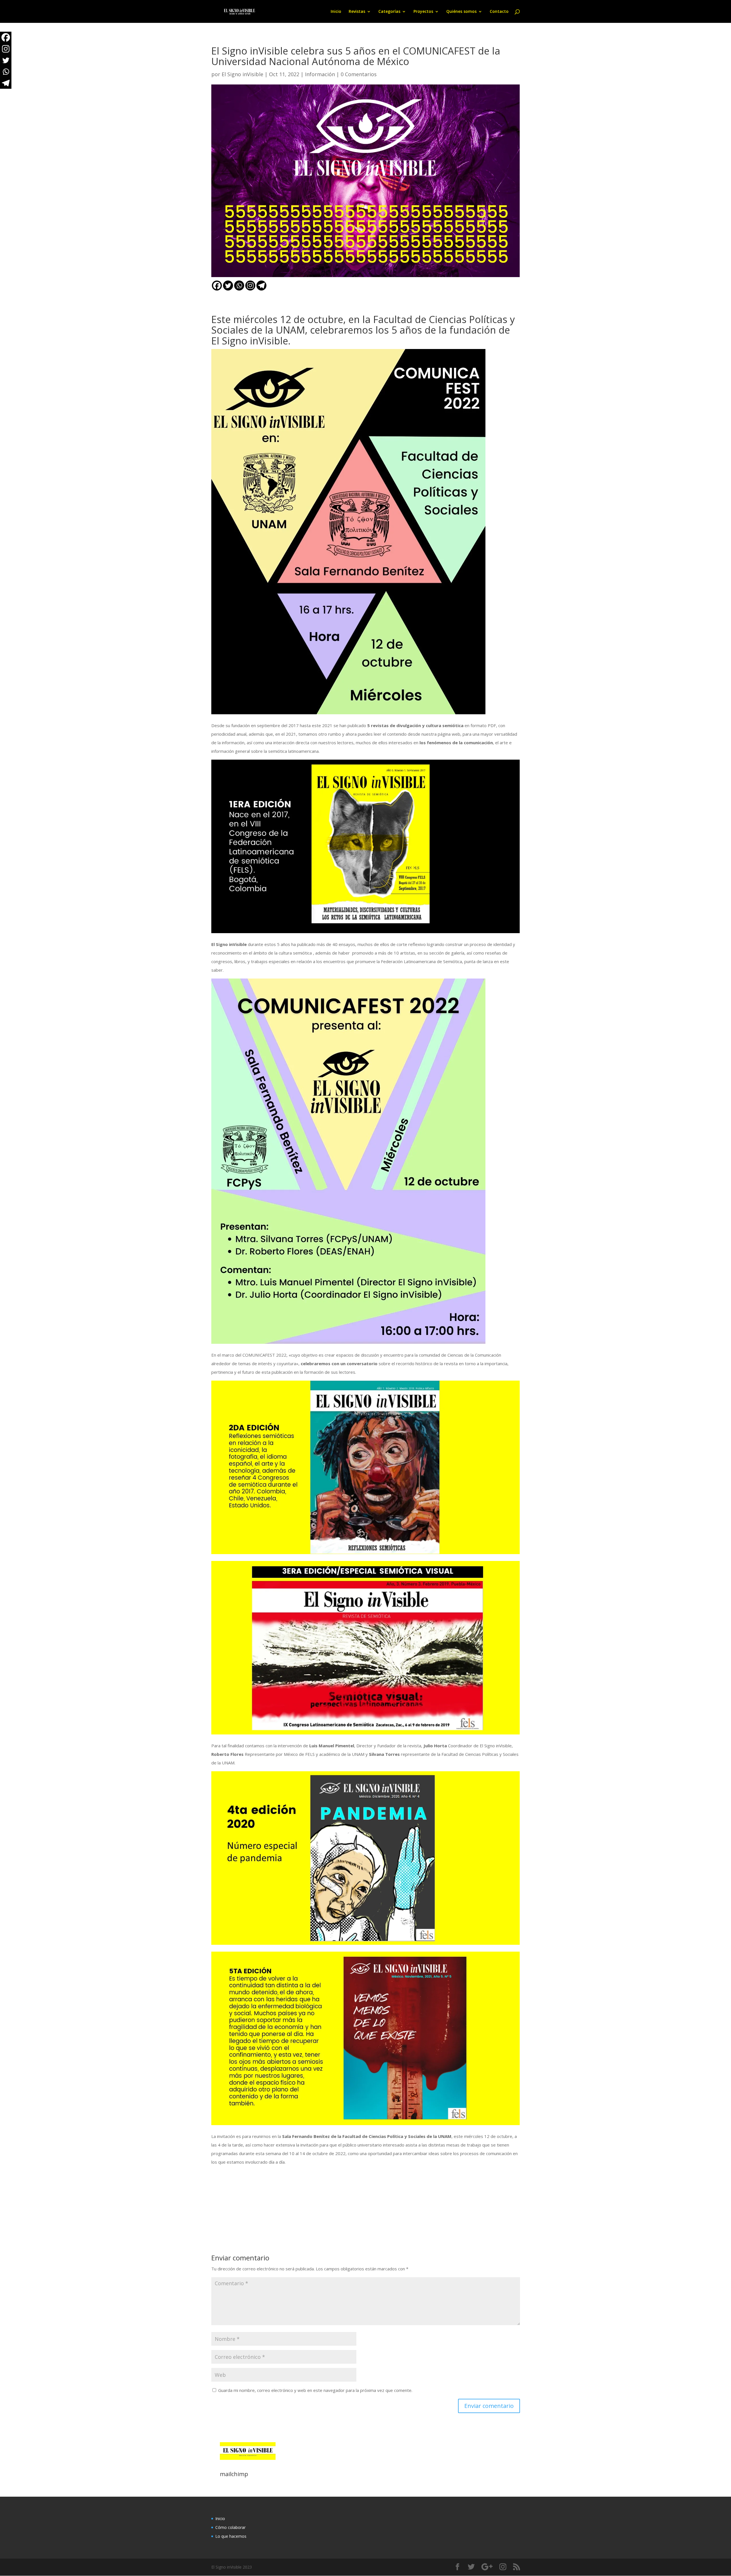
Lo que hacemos (231, 2536)
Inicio (336, 12)
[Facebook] (217, 286)
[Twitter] (228, 286)
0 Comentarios (359, 74)
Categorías (389, 12)
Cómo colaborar (230, 2527)
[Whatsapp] (239, 286)
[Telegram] (261, 286)
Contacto (499, 12)
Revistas (357, 12)
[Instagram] (250, 286)
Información (320, 74)
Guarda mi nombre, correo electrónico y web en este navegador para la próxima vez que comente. (315, 2390)
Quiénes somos (461, 12)
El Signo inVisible (242, 74)
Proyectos (423, 12)
